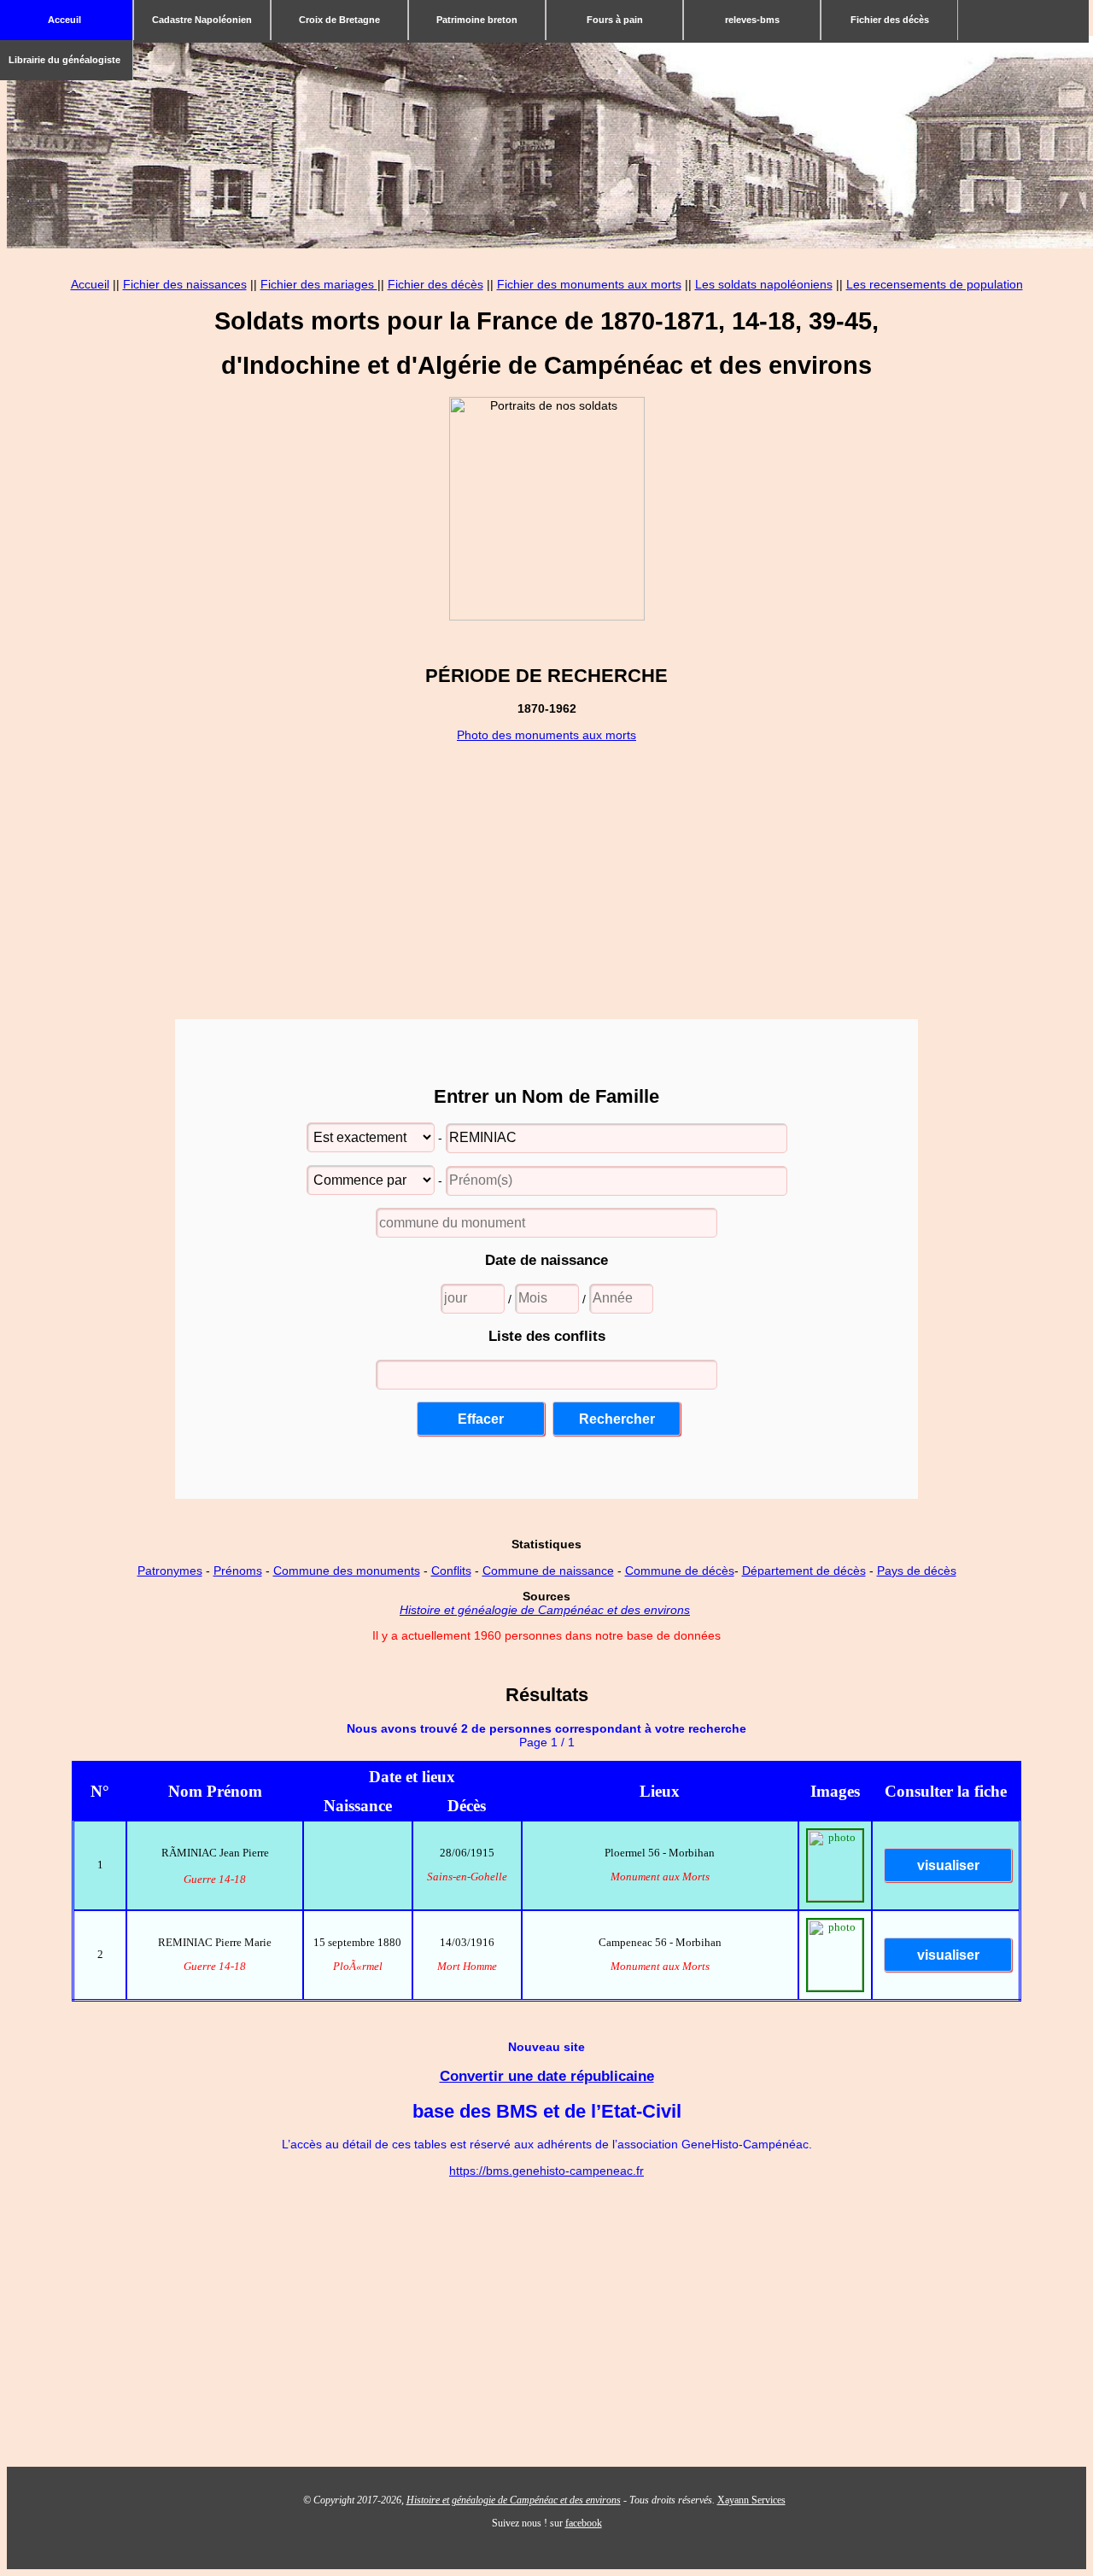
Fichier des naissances (185, 284)
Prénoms (238, 1571)
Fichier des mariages (319, 284)
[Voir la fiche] (946, 1867)
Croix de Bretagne (339, 20)
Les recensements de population (935, 284)
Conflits (451, 1571)
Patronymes (170, 1571)
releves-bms (752, 20)
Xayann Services (751, 2500)
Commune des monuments (347, 1571)
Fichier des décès (890, 20)
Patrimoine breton (477, 20)
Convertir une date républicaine (547, 2076)
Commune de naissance (548, 1571)
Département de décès (804, 1571)
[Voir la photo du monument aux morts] (835, 1897)
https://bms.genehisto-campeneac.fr (546, 2171)
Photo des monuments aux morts (546, 735)
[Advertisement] (546, 861)
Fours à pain (615, 20)
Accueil (90, 284)
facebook (584, 2523)
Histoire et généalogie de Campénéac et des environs (545, 1610)
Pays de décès (917, 1571)
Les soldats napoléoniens (764, 284)
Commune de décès (680, 1571)
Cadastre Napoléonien (202, 20)
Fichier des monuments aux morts (589, 284)
